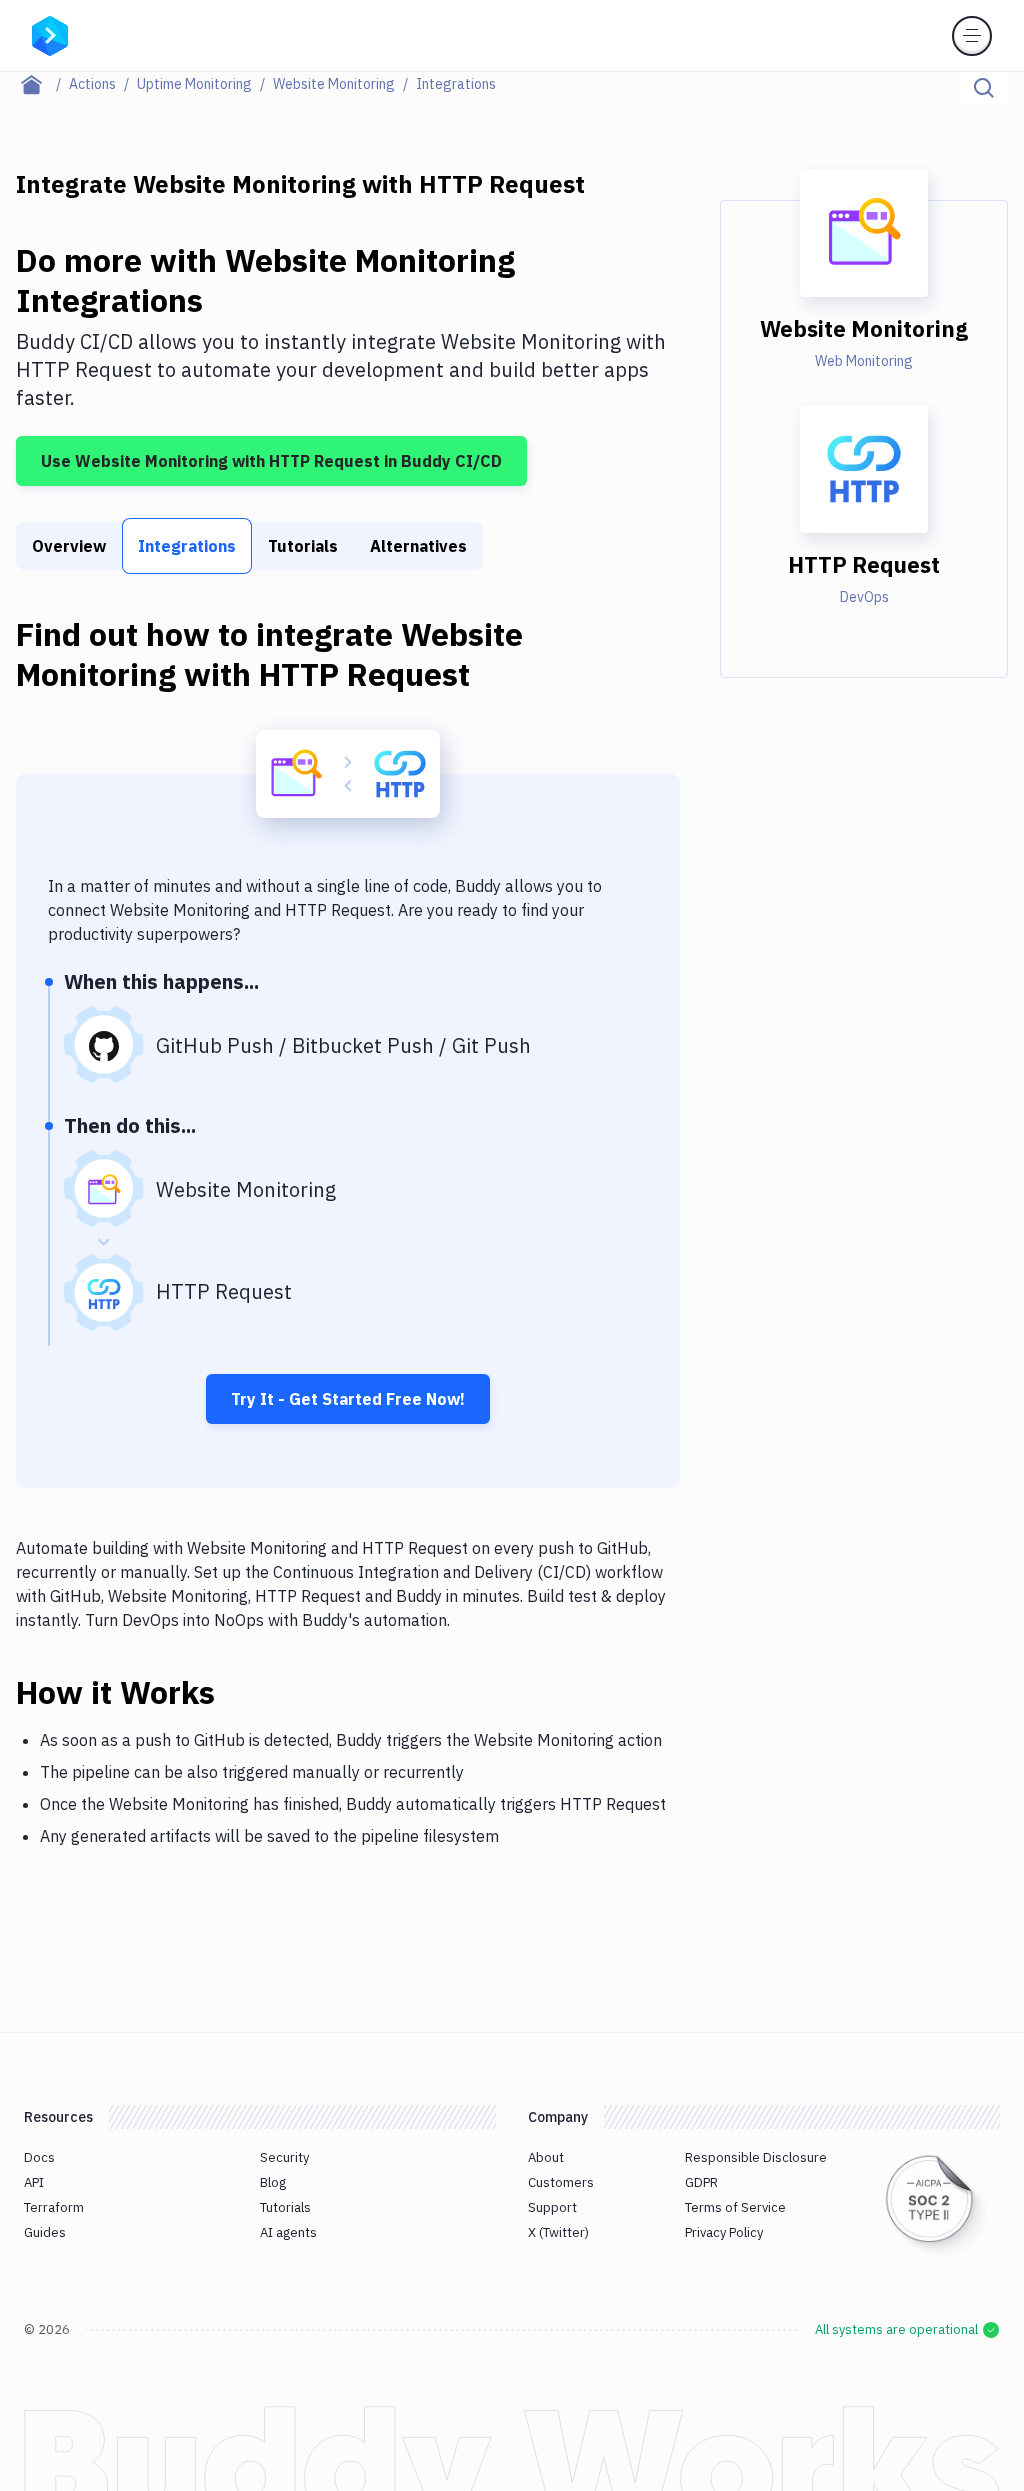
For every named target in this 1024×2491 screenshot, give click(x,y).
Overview (69, 546)
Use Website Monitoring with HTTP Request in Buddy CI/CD (271, 461)
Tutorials (303, 546)
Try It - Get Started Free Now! (348, 1399)
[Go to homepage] (50, 34)
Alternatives (418, 546)
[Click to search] (984, 88)
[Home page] (42, 84)
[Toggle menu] (972, 36)
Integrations (187, 546)
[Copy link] (239, 1692)
